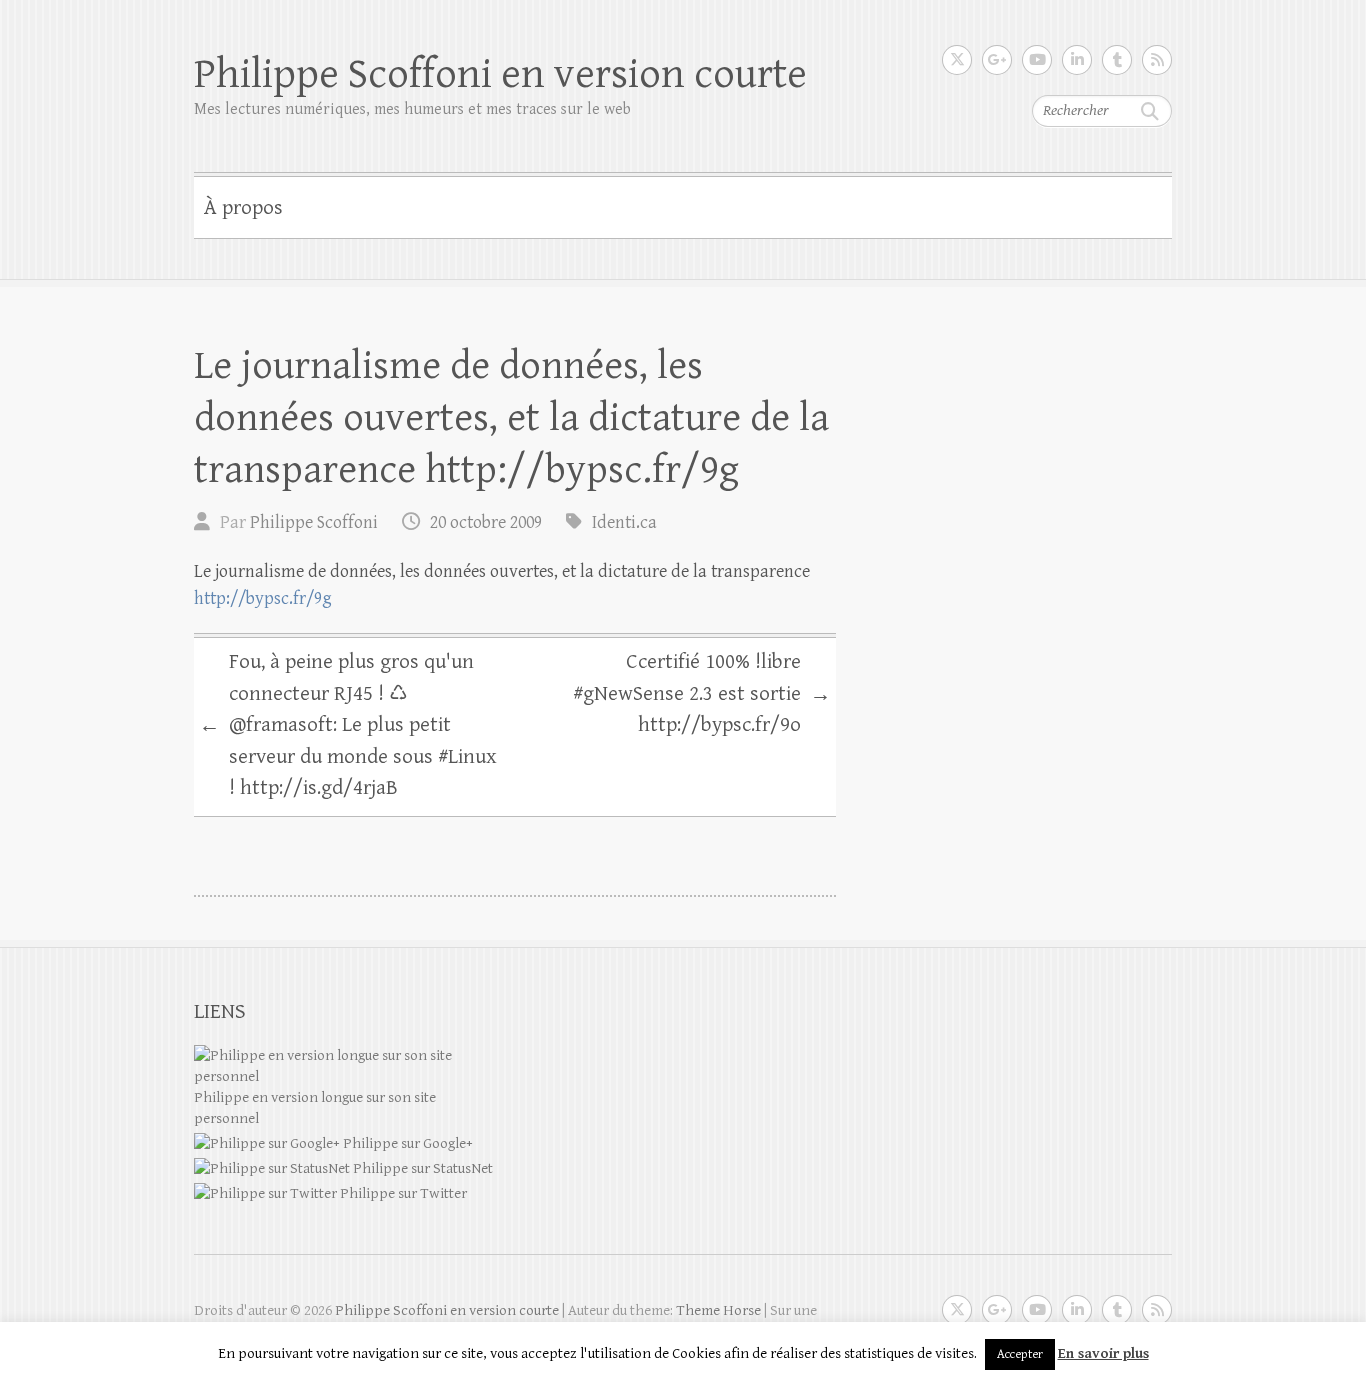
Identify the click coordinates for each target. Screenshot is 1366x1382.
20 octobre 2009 (486, 522)
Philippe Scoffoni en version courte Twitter (957, 60)
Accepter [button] (1020, 1354)
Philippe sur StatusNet (421, 1168)
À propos (243, 208)
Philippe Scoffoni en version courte (500, 74)
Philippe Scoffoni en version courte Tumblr (1117, 60)
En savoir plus (1103, 1353)
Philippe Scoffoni (314, 522)
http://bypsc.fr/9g (263, 598)
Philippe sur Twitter (402, 1193)
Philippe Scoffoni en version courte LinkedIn (1077, 60)
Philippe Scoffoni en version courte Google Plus (997, 60)
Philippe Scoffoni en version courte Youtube (1037, 60)
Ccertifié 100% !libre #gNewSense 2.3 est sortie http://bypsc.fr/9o (702, 693)
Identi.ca (624, 522)
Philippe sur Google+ (406, 1143)
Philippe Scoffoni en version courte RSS (1157, 60)
